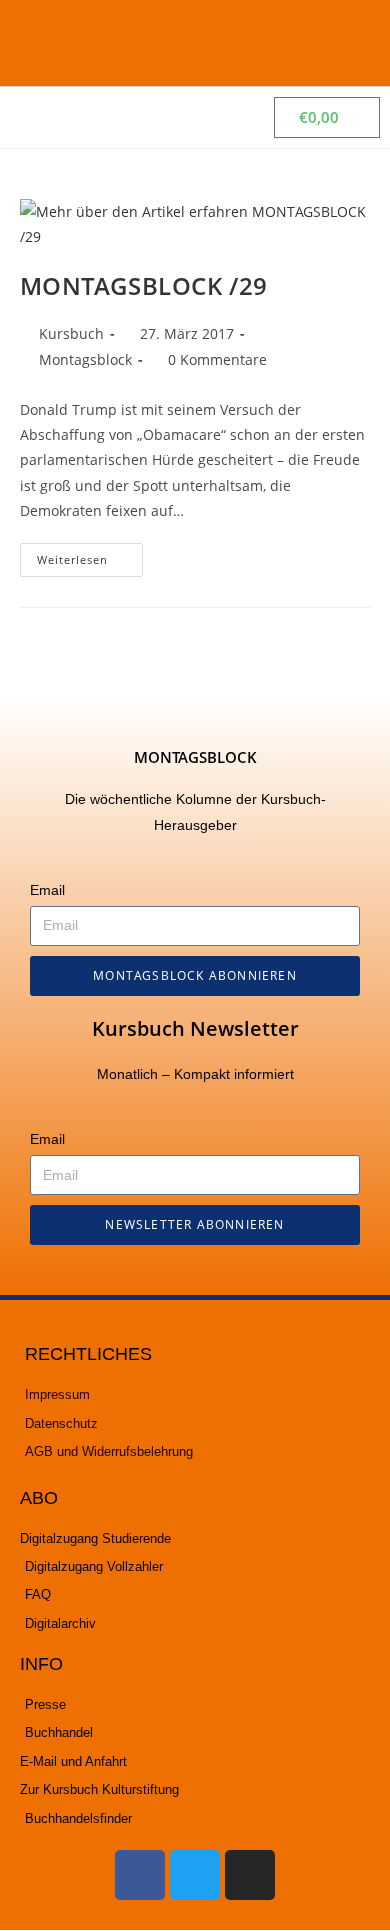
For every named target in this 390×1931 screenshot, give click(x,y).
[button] (351, 42)
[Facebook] (140, 1875)
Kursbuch (71, 333)
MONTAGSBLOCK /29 (144, 285)
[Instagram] (250, 1875)
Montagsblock (85, 359)
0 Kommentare (217, 359)
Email (47, 890)
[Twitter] (195, 1875)
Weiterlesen (90, 555)
